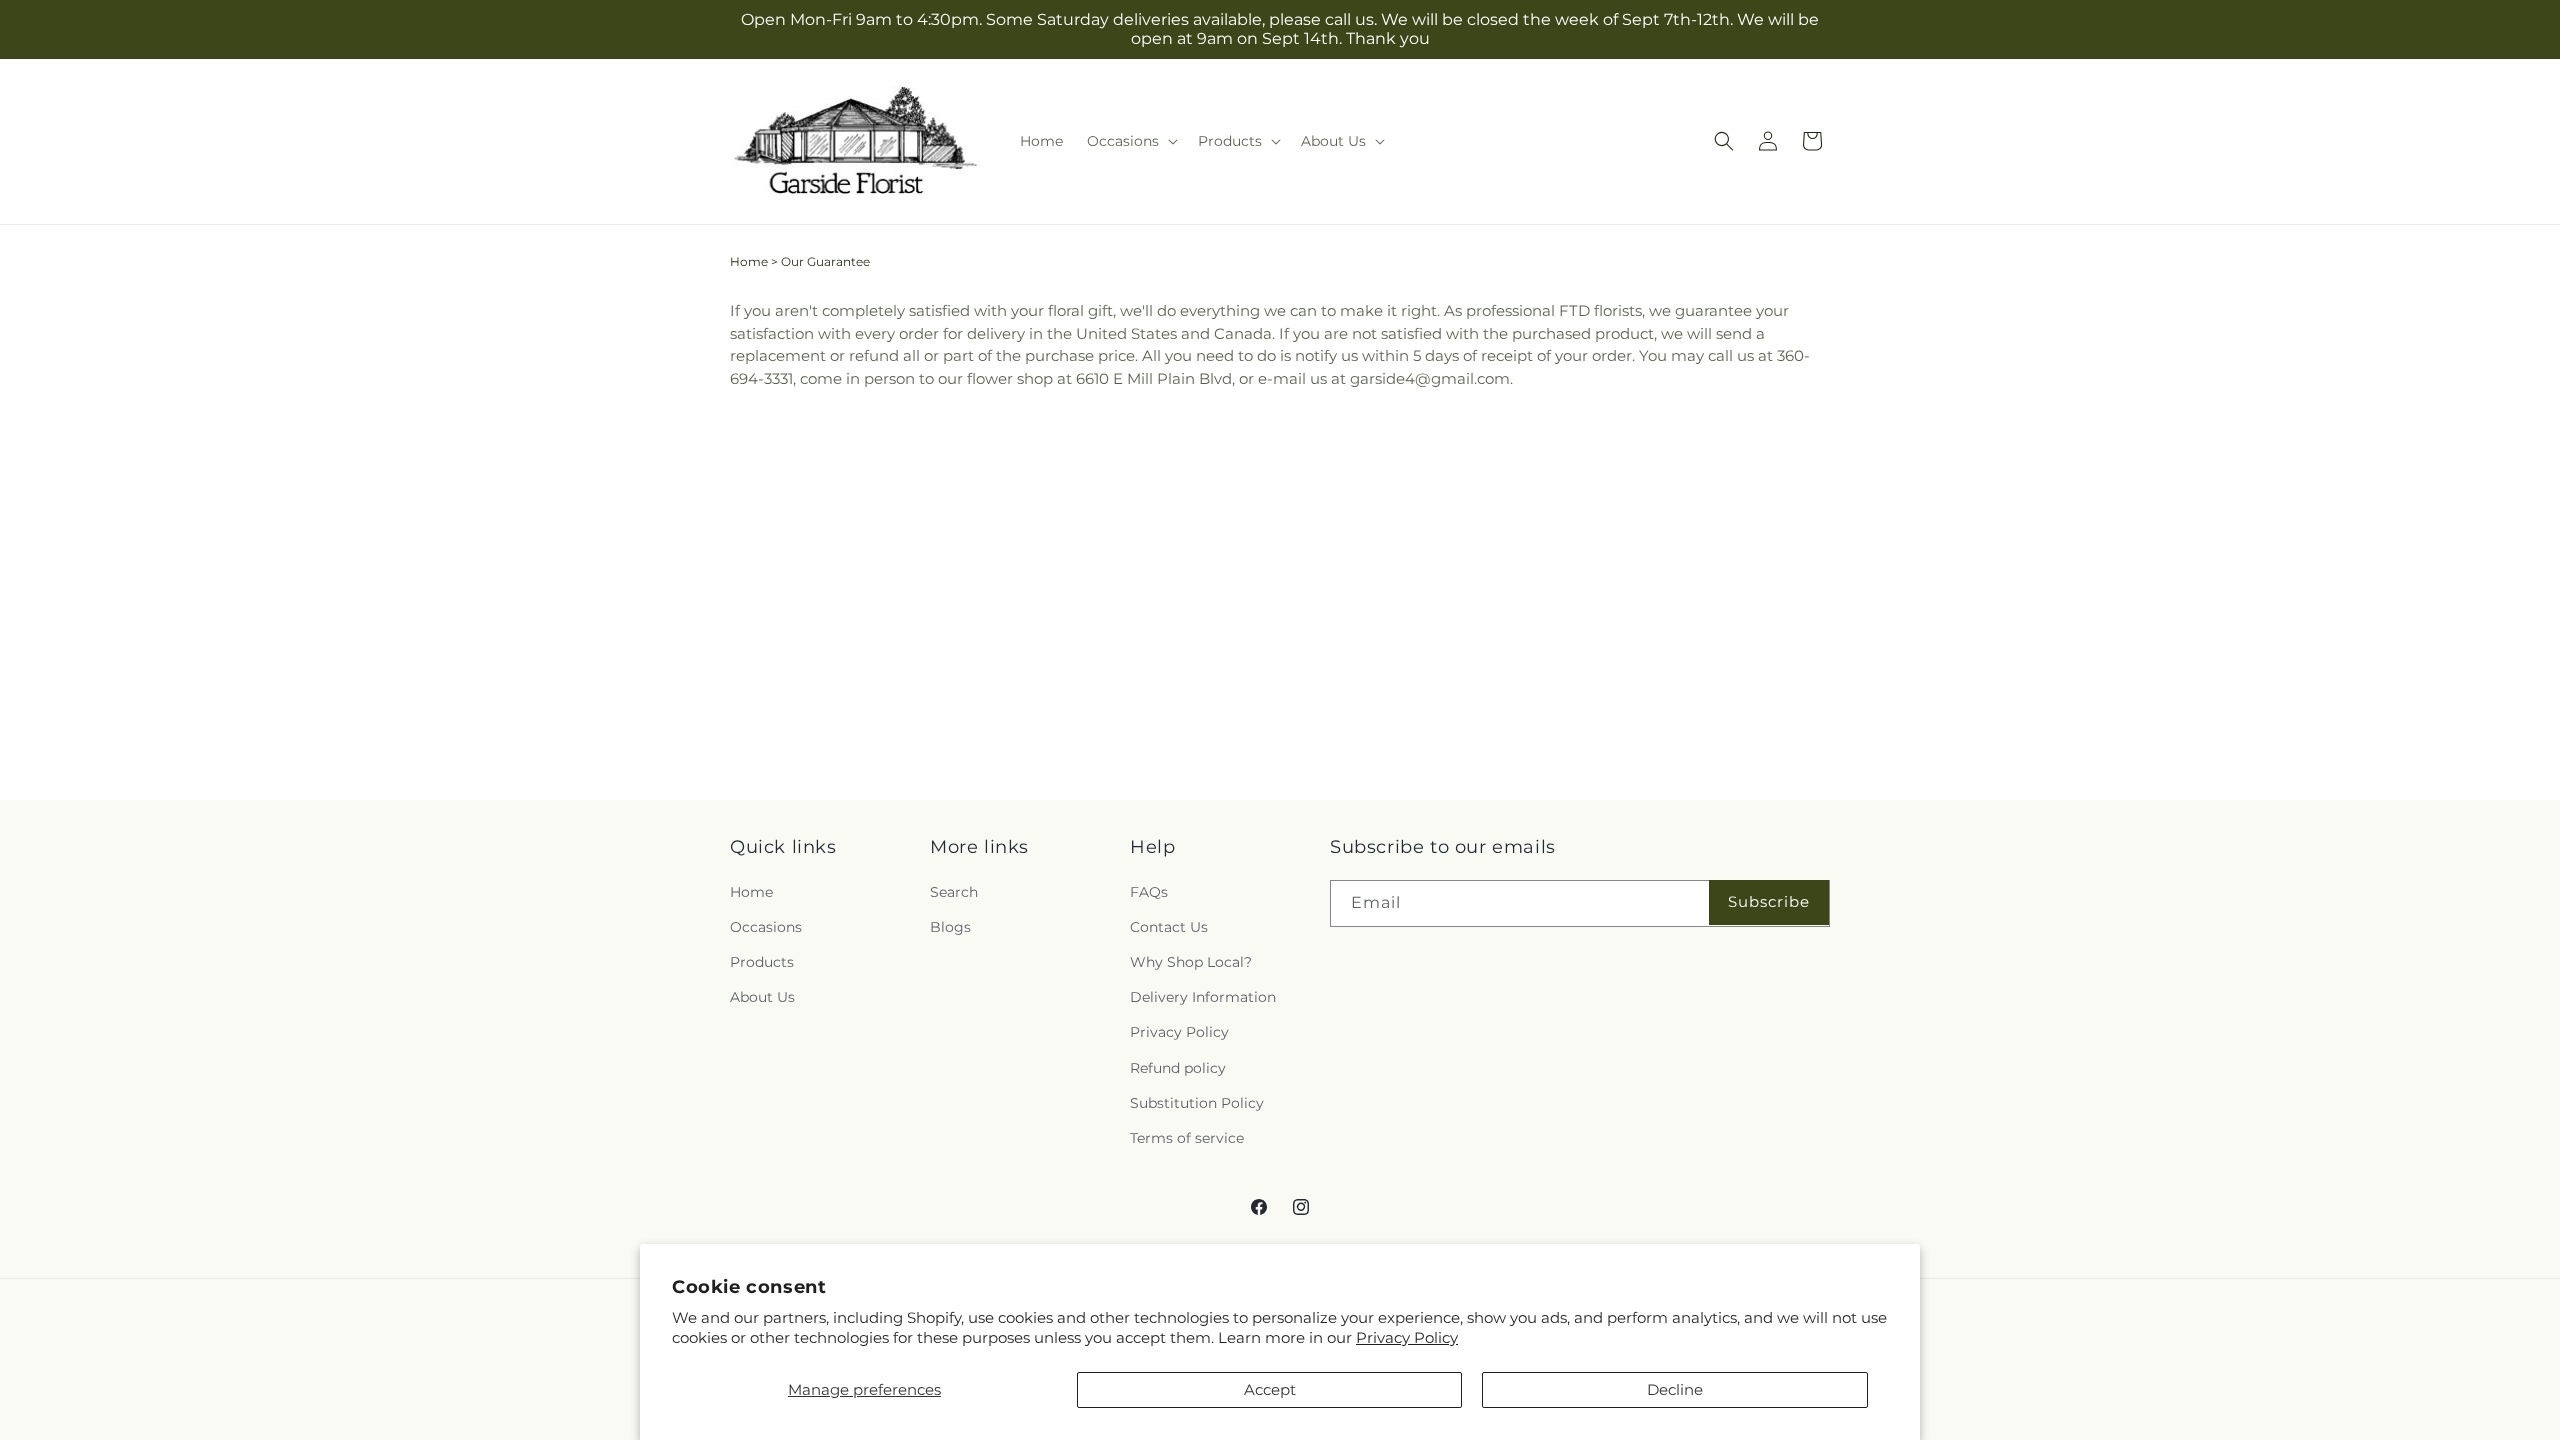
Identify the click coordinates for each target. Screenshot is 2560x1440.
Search (954, 892)
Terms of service (1187, 1138)
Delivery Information (1203, 997)
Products (762, 962)
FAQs (1149, 892)
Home (749, 261)
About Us (762, 997)
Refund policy (1178, 1068)
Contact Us (1169, 927)
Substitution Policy (1197, 1103)
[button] (1130, 141)
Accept (1270, 1389)
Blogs (950, 927)
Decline (1675, 1389)
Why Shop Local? (1191, 962)
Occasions (766, 927)
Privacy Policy (1407, 1337)
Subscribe (1769, 901)
